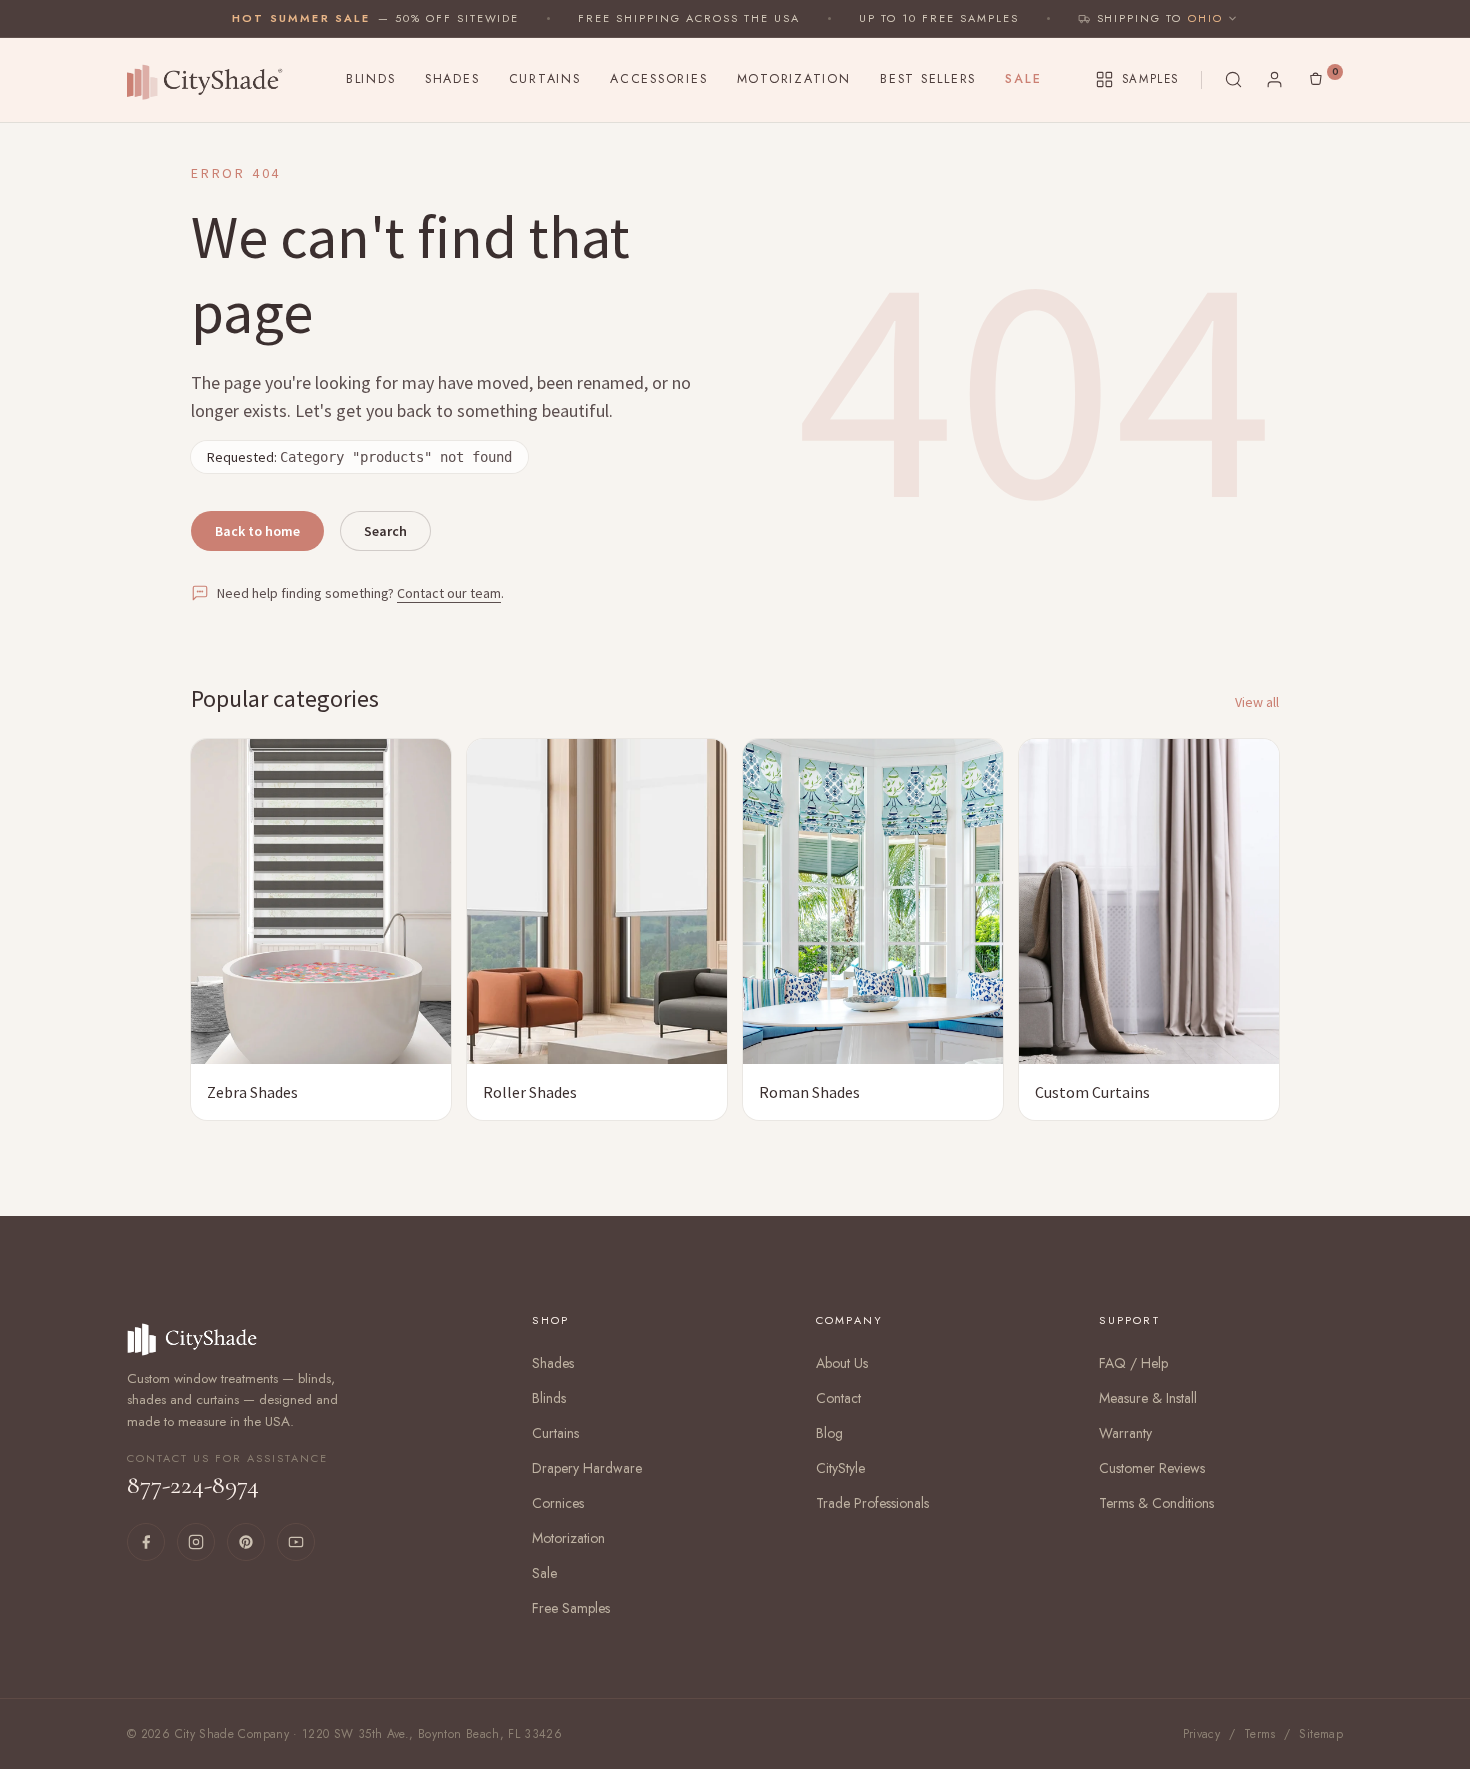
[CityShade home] (210, 80)
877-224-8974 (227, 1476)
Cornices (558, 1503)
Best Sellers (928, 79)
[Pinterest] (246, 1542)
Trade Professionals (872, 1503)
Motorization (794, 79)
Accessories (658, 79)
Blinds (371, 79)
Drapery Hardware (587, 1468)
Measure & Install (1148, 1398)
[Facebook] (146, 1542)
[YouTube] (296, 1542)
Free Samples (571, 1608)
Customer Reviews (1152, 1468)
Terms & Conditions (1156, 1503)
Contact (838, 1398)
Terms (1260, 1734)
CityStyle (840, 1468)
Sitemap (1321, 1734)
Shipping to (1140, 18)
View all (1257, 702)
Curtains (545, 79)
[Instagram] (196, 1542)
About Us (842, 1363)
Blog (829, 1433)
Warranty (1125, 1433)
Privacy (1202, 1734)
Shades (452, 79)
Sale (1023, 79)
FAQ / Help (1133, 1363)
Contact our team (449, 593)
